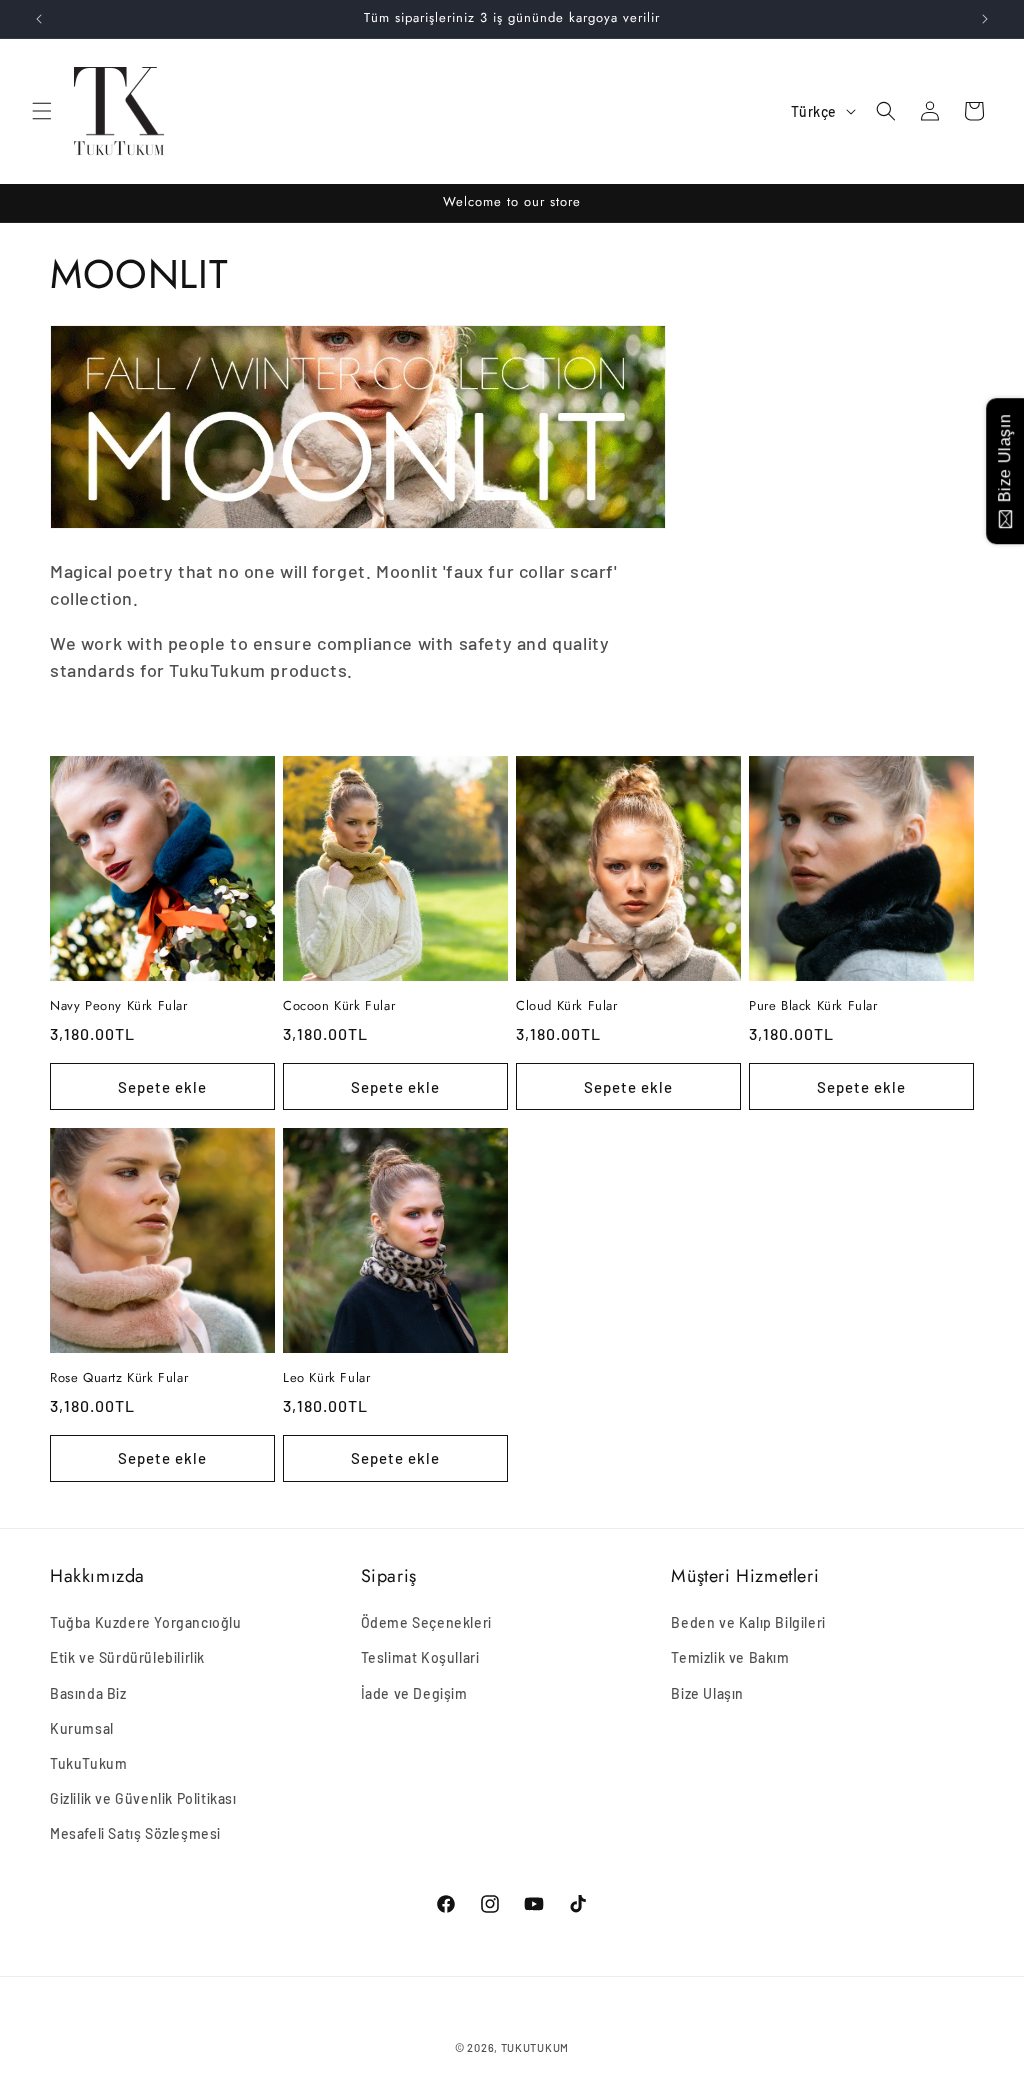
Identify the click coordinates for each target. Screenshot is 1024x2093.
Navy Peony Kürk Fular (119, 1006)
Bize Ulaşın (707, 1693)
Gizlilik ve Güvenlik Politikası (143, 1798)
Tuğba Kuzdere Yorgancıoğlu (146, 1622)
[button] (42, 111)
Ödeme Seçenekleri (426, 1622)
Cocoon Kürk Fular (339, 1006)
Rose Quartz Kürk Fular (119, 1378)
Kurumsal (82, 1728)
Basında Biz (88, 1693)
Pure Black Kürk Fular (813, 1006)
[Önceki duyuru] (39, 19)
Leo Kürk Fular (326, 1378)
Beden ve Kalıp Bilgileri (748, 1622)
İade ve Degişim (414, 1693)
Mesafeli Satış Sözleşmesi (135, 1833)
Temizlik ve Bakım (730, 1657)
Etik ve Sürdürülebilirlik (127, 1657)
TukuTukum (88, 1763)
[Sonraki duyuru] (985, 19)
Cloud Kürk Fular (567, 1006)
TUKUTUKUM (535, 2047)
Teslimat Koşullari (420, 1657)
